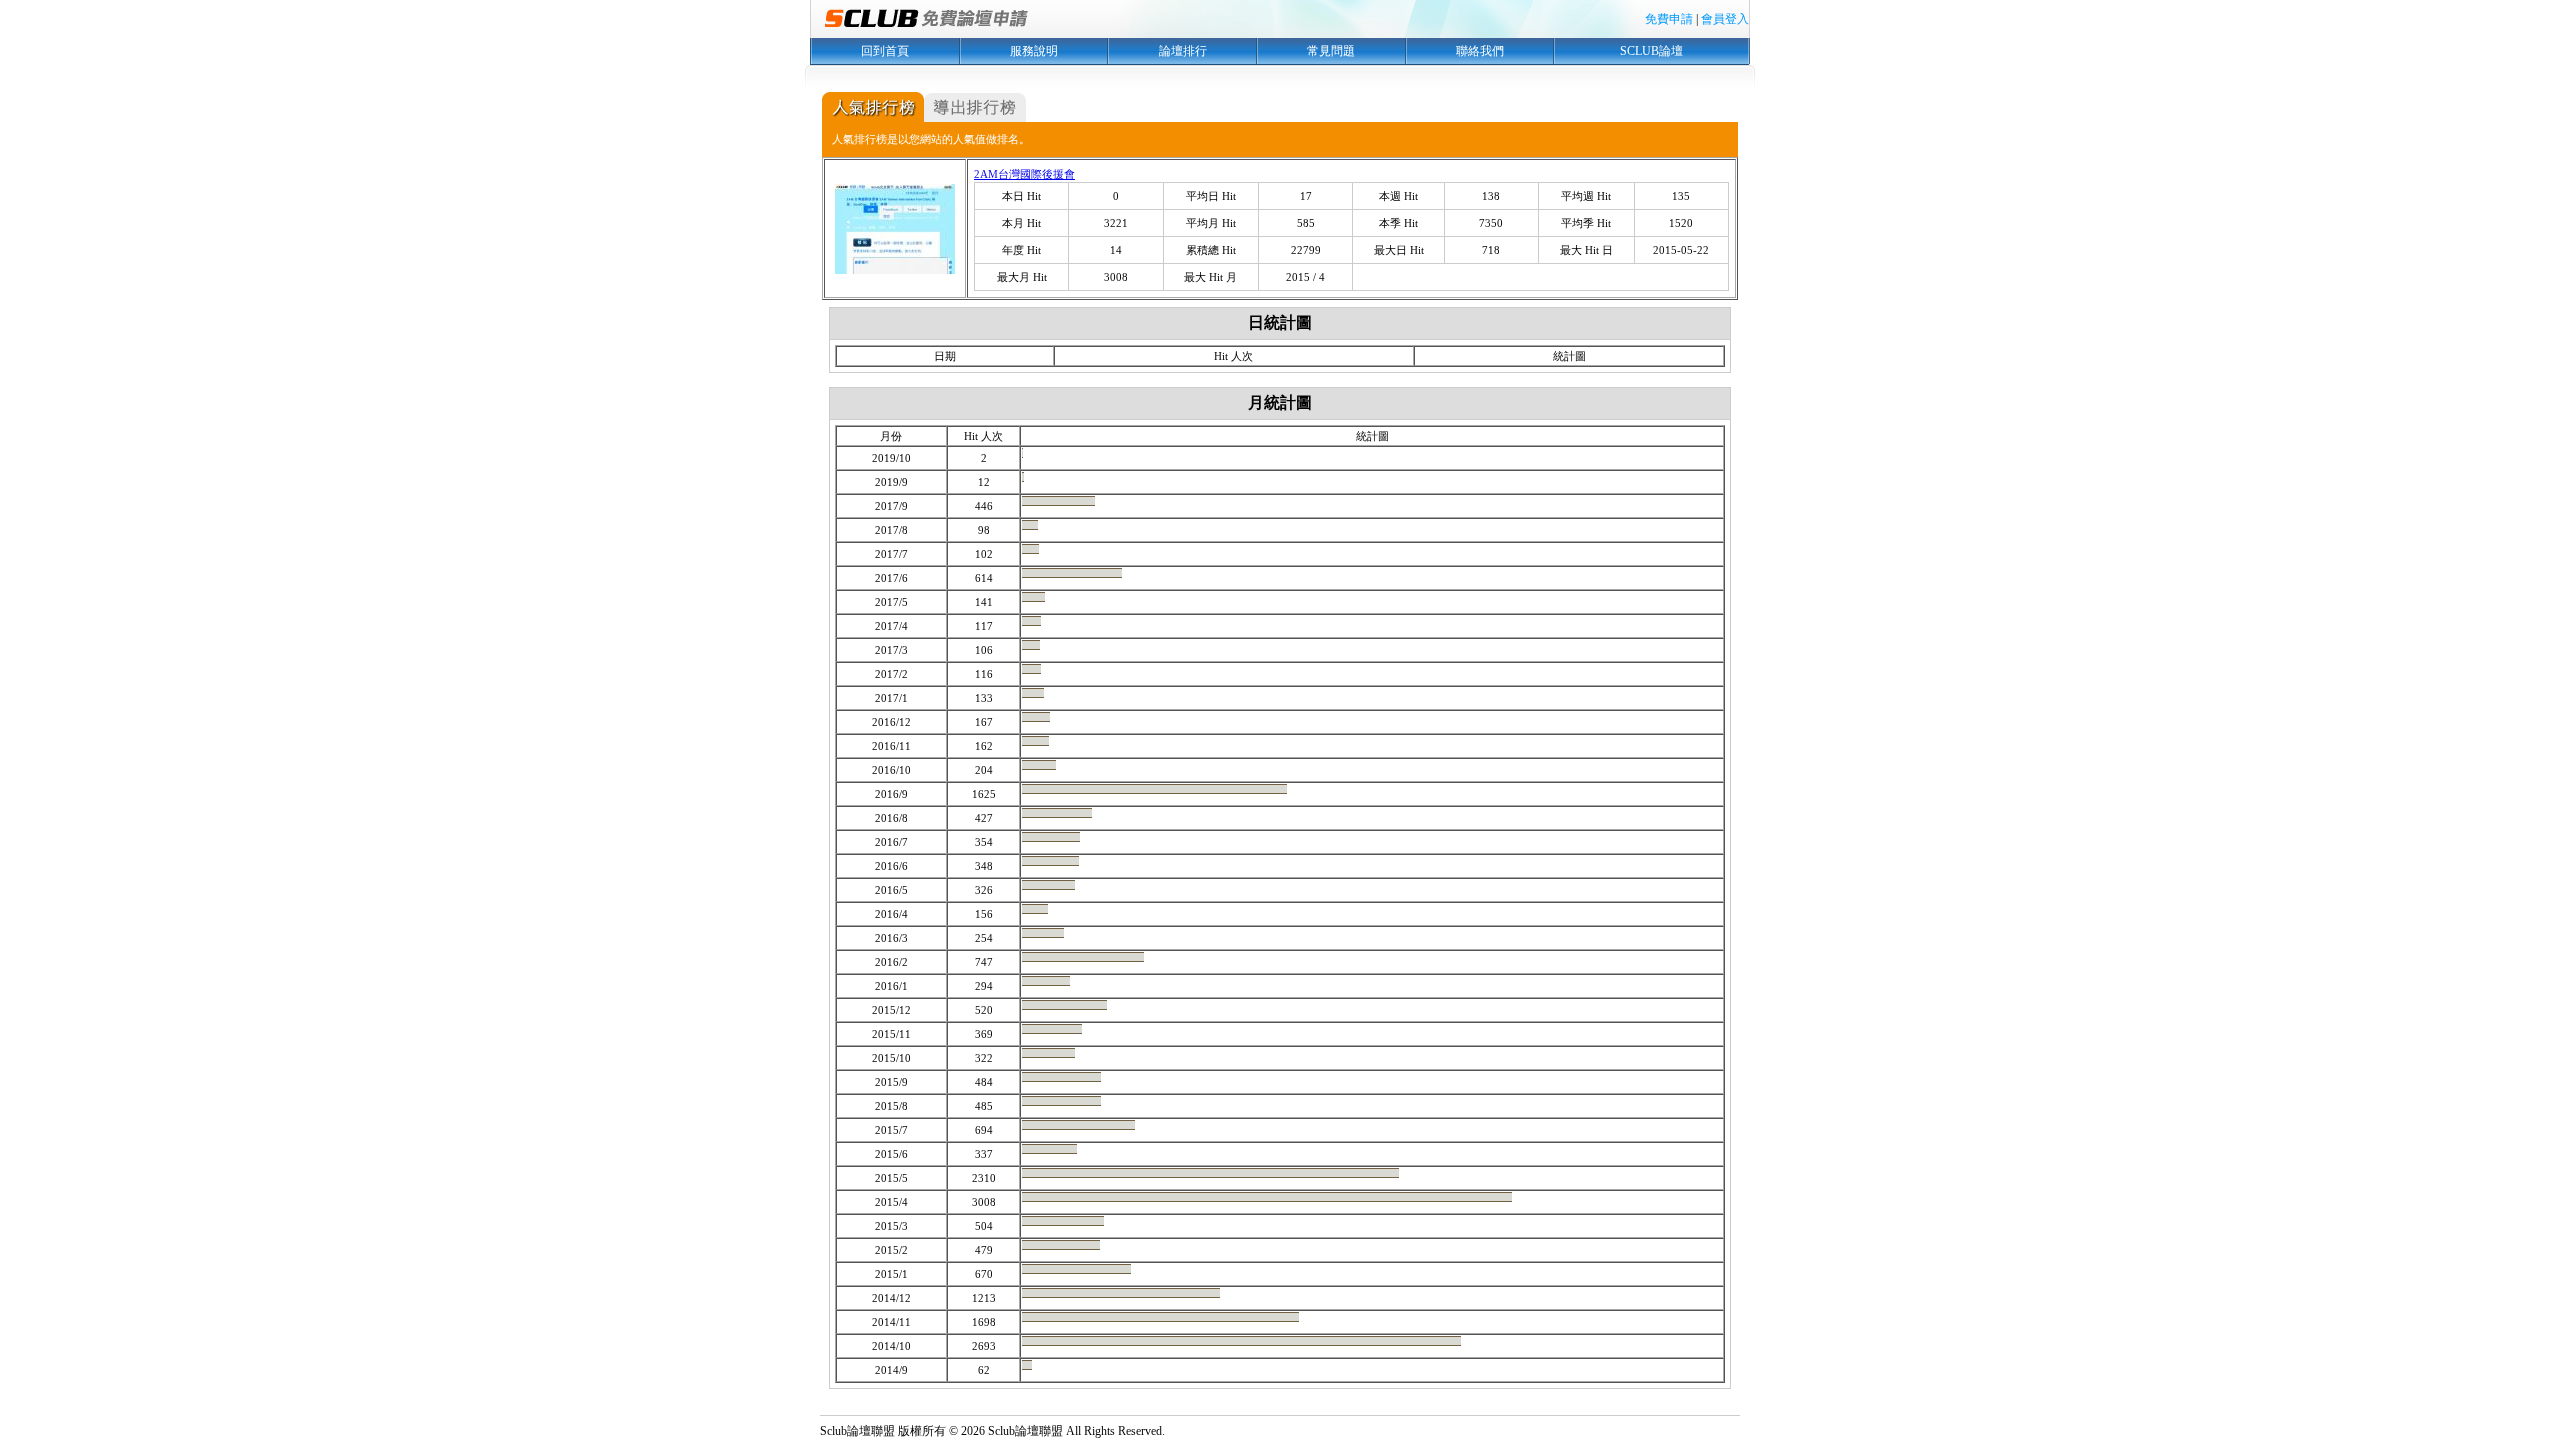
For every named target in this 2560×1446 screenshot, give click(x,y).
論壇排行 (1183, 51)
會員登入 (1725, 19)
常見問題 (1331, 51)
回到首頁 (885, 51)
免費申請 (1669, 19)
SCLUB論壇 (1651, 51)
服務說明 (1034, 51)
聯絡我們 (1480, 51)
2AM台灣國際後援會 (1024, 174)
